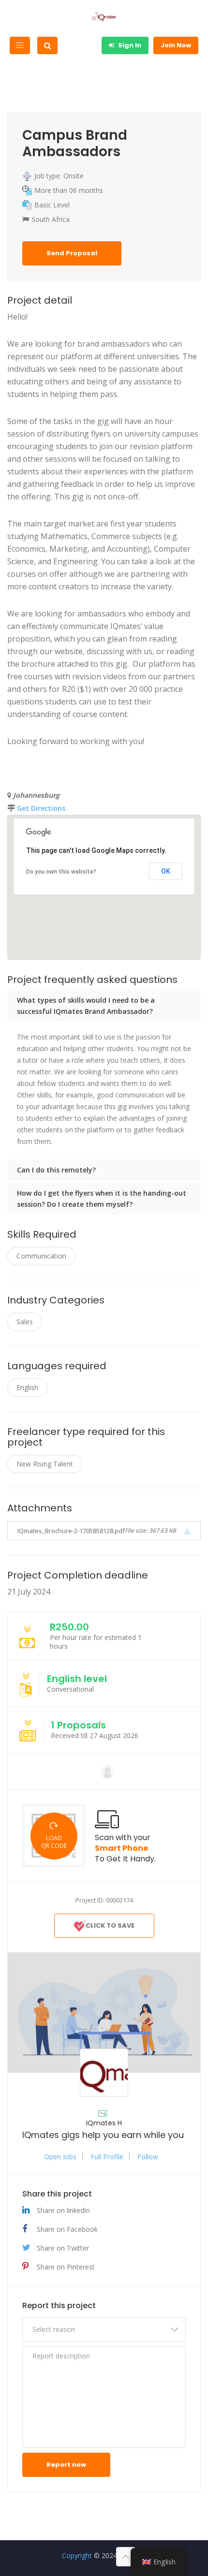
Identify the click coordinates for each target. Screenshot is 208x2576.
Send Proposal (72, 253)
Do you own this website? (61, 872)
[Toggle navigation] (20, 45)
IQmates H (104, 2123)
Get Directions (41, 808)
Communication (41, 1256)
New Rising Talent (45, 1464)
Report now (66, 2465)
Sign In (129, 45)
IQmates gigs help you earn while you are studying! (104, 2135)
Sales (25, 1322)
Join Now (176, 45)
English (27, 1387)
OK (166, 871)
